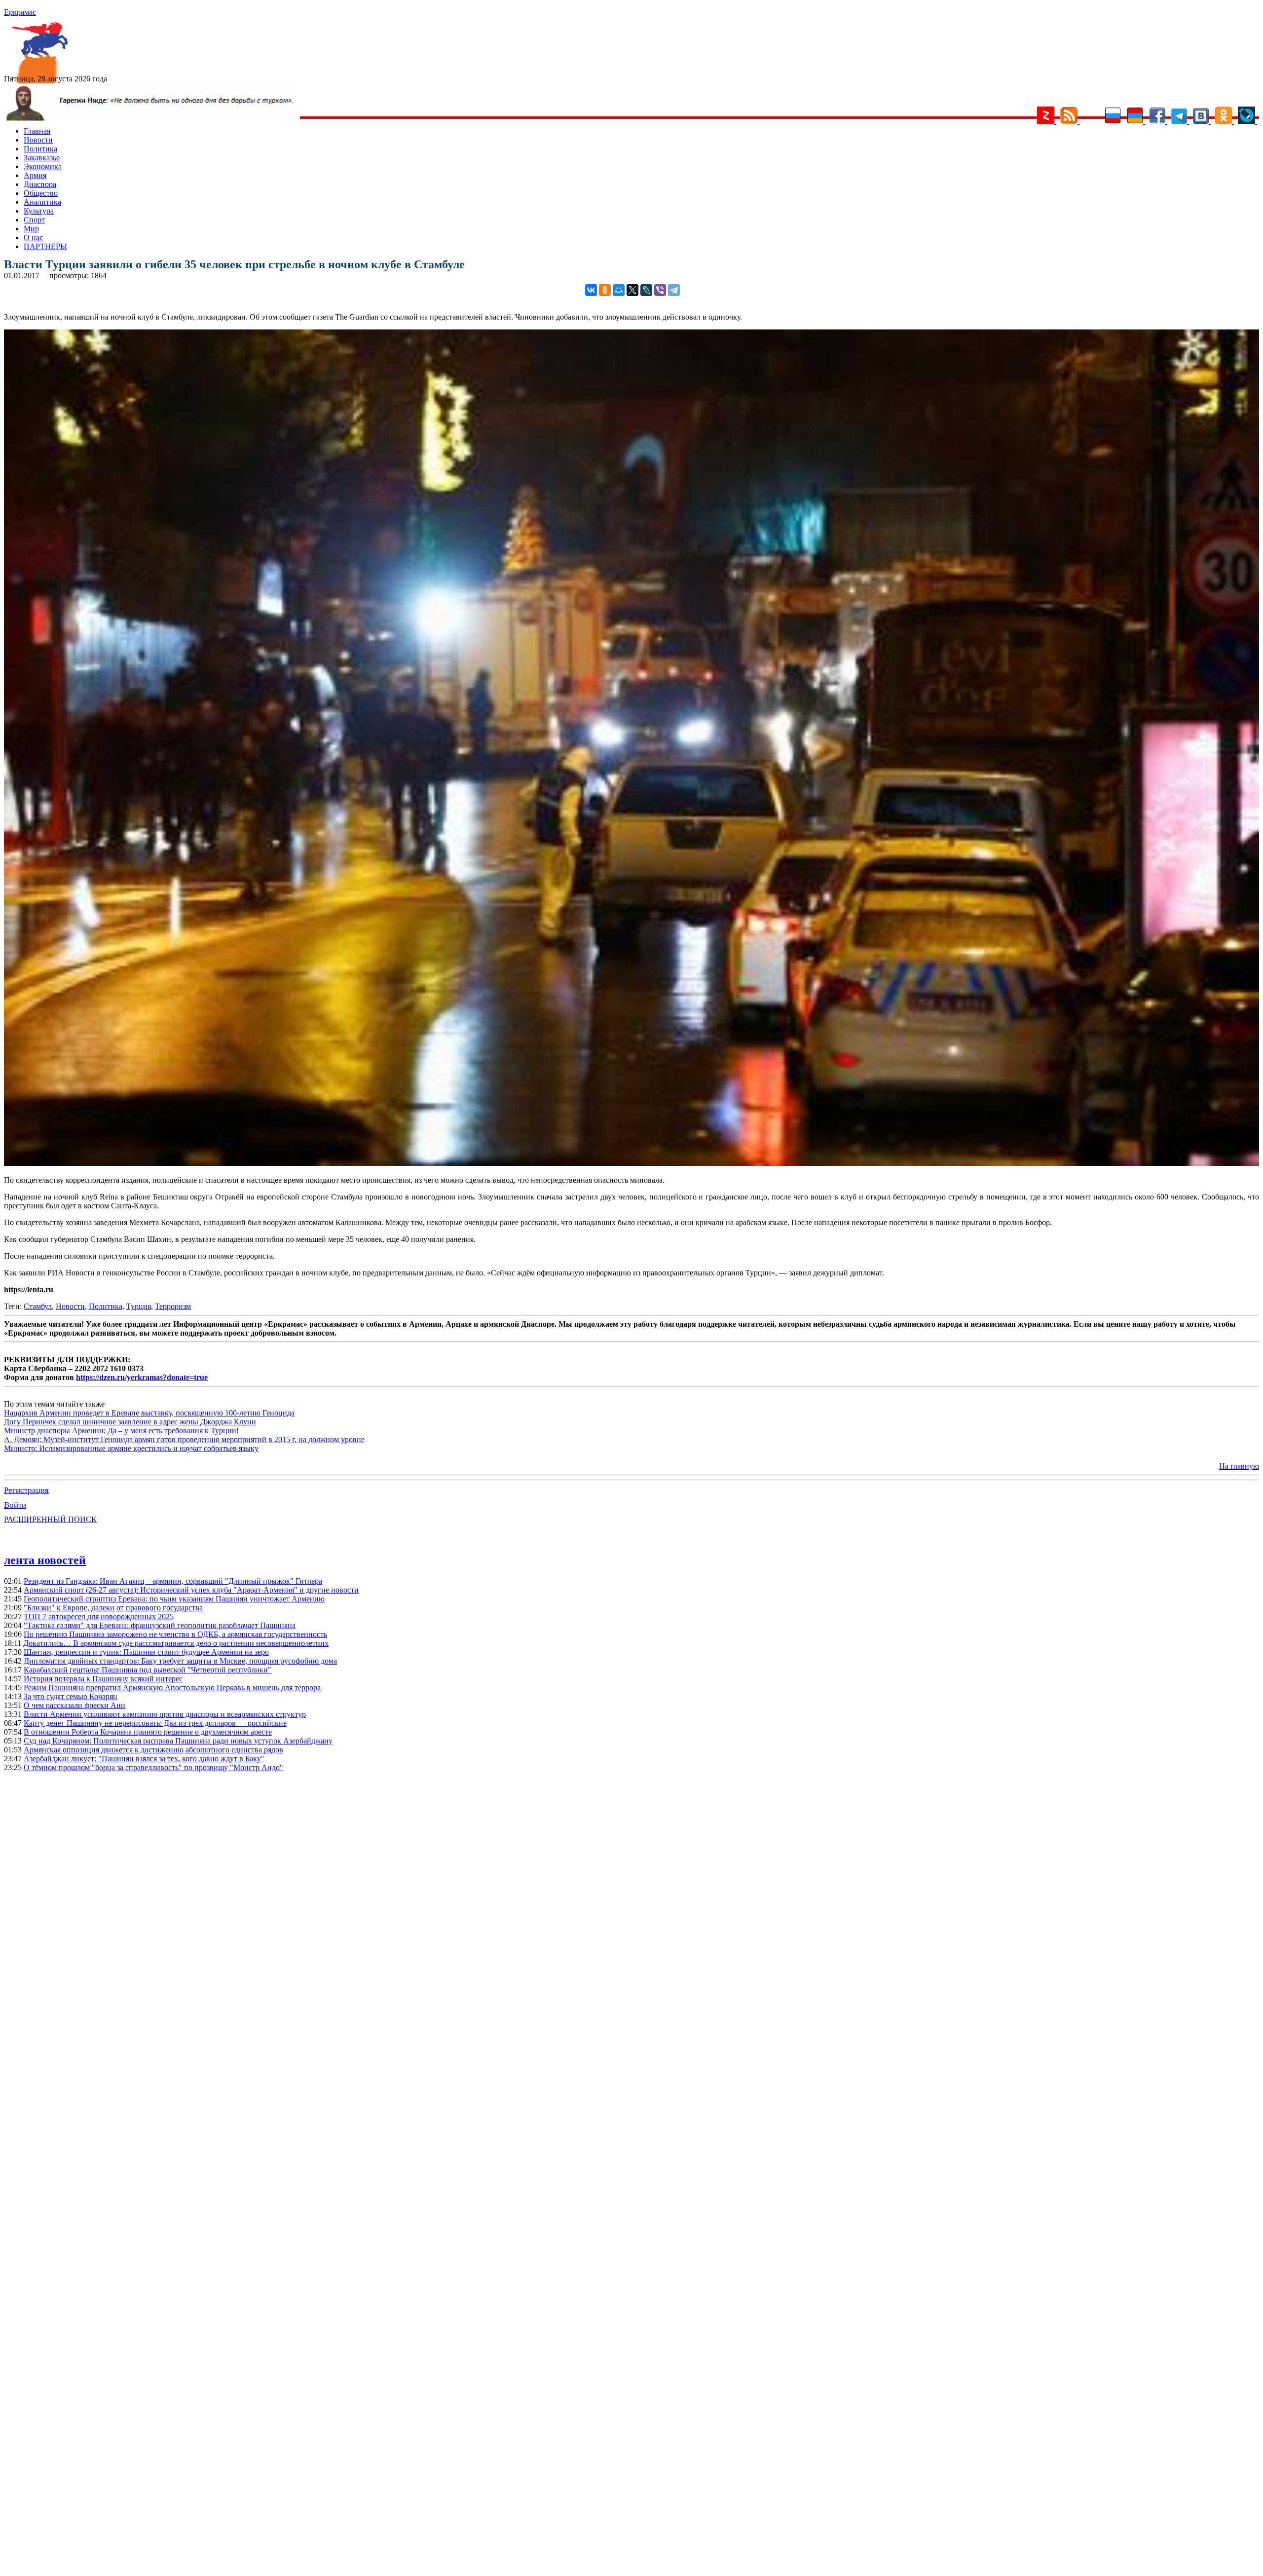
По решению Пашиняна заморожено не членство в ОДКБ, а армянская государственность (175, 1634)
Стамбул (38, 1306)
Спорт (34, 220)
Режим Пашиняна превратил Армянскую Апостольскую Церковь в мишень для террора (172, 1687)
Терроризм (173, 1306)
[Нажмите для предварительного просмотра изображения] (631, 1163)
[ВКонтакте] (591, 290)
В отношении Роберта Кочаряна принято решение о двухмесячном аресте (148, 1732)
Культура (39, 211)
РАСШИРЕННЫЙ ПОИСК (50, 1519)
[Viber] (660, 290)
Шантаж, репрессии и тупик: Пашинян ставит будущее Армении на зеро (146, 1652)
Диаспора (40, 184)
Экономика (43, 166)
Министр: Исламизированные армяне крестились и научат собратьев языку (131, 1448)
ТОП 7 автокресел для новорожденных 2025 (99, 1616)
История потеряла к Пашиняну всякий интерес (103, 1679)
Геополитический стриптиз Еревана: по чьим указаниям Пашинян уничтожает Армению (174, 1599)
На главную (1239, 1466)
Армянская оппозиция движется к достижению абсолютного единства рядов (153, 1750)
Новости (38, 140)
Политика (40, 149)
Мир (31, 229)
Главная (37, 131)
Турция (139, 1306)
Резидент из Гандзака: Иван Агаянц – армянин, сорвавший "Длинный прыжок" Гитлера (173, 1581)
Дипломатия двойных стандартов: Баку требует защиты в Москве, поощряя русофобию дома (180, 1661)
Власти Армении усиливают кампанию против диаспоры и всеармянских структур (165, 1714)
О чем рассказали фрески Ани (74, 1705)
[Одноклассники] (605, 290)
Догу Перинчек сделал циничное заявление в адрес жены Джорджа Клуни (130, 1422)
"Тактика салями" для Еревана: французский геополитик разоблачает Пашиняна (160, 1625)
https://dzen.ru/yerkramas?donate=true (142, 1377)
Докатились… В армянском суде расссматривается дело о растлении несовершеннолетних (176, 1643)
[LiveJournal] (646, 290)
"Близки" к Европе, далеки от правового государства (113, 1608)
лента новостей (45, 1560)
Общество (41, 193)
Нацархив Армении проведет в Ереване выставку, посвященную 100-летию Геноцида (149, 1413)
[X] (632, 290)
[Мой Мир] (619, 290)
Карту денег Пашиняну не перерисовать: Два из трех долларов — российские (155, 1723)
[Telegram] (674, 290)
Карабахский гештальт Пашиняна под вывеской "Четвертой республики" (148, 1670)
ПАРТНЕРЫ (45, 246)
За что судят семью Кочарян (71, 1696)
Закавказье (42, 158)
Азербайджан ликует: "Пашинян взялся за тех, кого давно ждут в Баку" (144, 1759)
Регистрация (26, 1490)
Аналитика (42, 202)
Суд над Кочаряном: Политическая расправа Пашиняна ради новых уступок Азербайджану (178, 1741)
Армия (35, 175)
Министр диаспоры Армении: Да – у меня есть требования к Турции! (121, 1431)
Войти (15, 1505)
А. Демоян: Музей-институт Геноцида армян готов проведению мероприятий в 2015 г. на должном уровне (184, 1439)
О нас (33, 237)
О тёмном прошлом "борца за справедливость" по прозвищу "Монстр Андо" (153, 1767)
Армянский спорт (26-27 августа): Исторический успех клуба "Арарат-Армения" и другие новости (191, 1590)
